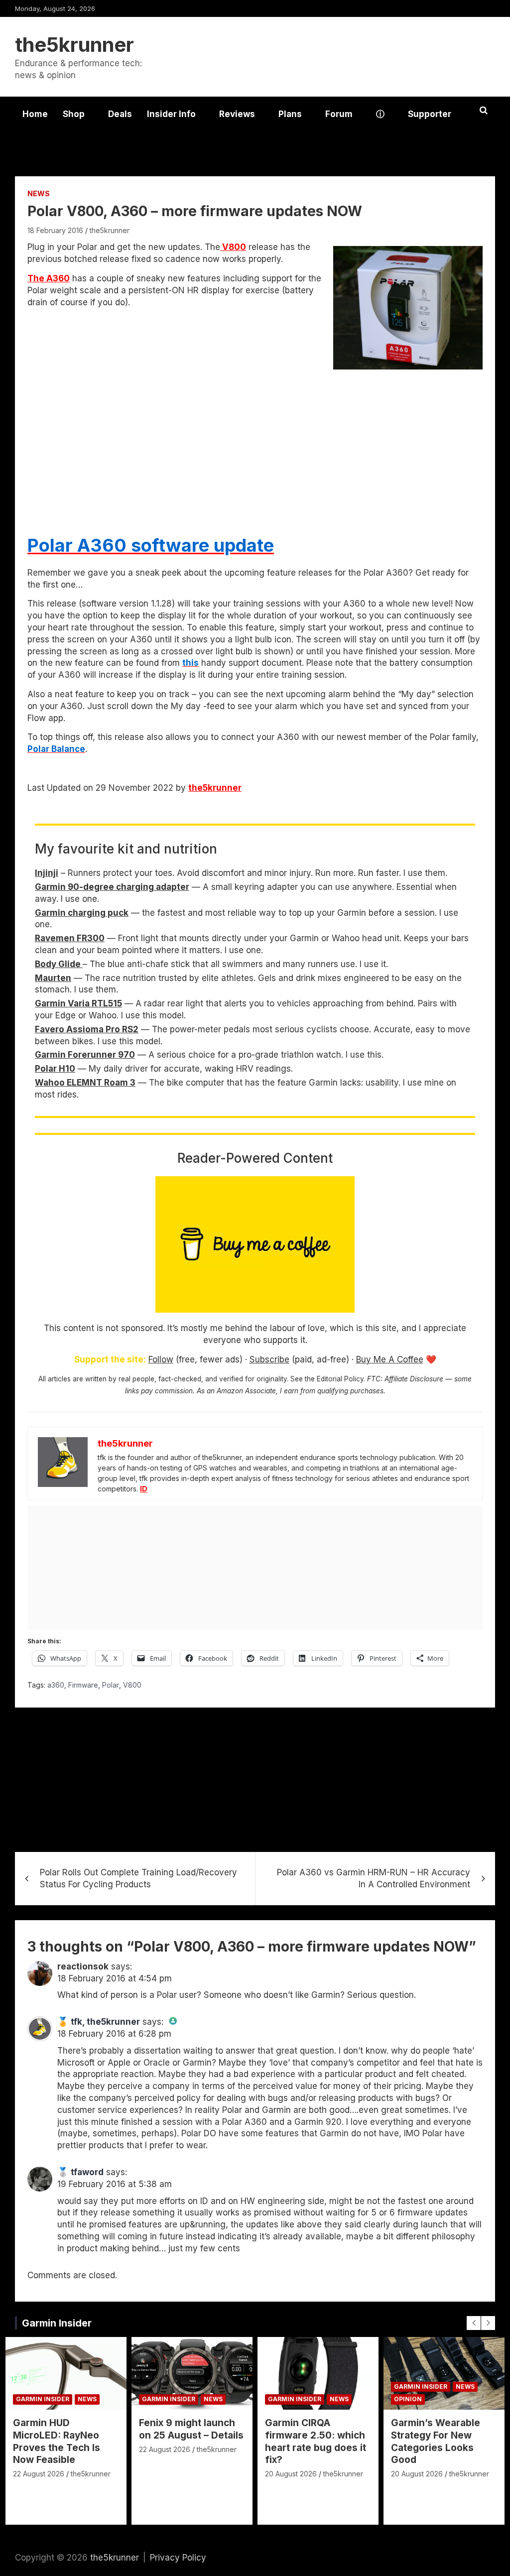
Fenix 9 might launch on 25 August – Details (191, 2429)
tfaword (87, 2172)
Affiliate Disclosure (414, 1379)
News (39, 193)
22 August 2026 (39, 2474)
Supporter (430, 114)
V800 (233, 247)
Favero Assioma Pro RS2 (87, 1029)
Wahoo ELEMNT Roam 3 (85, 1083)
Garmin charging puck (82, 913)
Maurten (53, 978)
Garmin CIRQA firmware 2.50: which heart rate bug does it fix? (316, 2441)
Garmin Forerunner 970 (85, 1055)
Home (35, 114)
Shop (74, 114)
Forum (339, 114)
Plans (290, 114)
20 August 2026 (291, 2474)
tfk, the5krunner (105, 2022)
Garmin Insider (57, 2323)
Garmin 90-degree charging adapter (112, 887)
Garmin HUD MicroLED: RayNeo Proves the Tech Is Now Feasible (57, 2441)
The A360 (49, 278)
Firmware (83, 1685)
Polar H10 (55, 1069)
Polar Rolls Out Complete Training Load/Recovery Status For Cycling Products (138, 1878)
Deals (120, 114)
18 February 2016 (55, 230)
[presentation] (474, 2323)
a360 (56, 1685)
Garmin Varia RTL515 (78, 1003)
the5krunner (74, 45)
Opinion (408, 2399)
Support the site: (110, 1359)
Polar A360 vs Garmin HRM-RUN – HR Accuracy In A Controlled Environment (374, 1878)
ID (144, 1489)
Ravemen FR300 (70, 938)
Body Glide (59, 964)
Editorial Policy (340, 1379)
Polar (111, 1685)
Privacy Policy (178, 2558)
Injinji (47, 873)
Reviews (237, 114)
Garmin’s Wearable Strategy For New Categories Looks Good (436, 2441)
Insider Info (171, 114)
